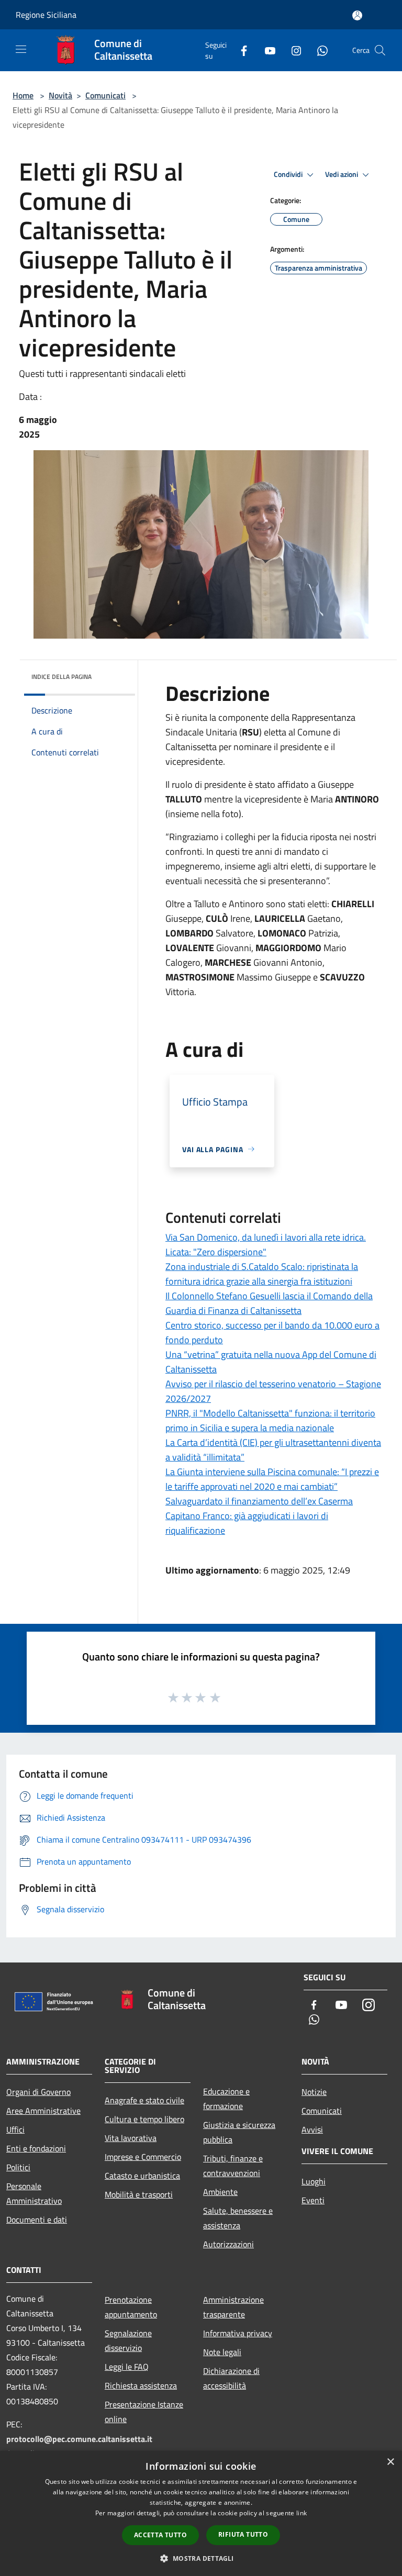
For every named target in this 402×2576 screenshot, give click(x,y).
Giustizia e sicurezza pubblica (239, 2132)
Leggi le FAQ (127, 2367)
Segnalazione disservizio (128, 2340)
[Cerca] (380, 50)
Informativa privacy (238, 2333)
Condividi (289, 174)
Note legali (222, 2352)
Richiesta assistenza (141, 2385)
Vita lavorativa (131, 2138)
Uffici (15, 2129)
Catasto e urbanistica (142, 2176)
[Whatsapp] (318, 50)
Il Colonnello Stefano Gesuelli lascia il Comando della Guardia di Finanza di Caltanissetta (269, 1303)
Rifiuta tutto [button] (243, 2534)
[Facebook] (240, 50)
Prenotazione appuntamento (131, 2307)
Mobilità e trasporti (139, 2194)
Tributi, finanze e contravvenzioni (233, 2166)
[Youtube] (266, 50)
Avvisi (312, 2129)
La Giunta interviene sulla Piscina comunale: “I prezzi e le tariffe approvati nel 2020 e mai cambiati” (272, 1479)
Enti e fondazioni (36, 2148)
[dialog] (201, 2513)
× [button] (390, 2462)
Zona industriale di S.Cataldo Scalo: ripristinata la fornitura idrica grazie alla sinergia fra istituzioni (262, 1274)
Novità (60, 95)
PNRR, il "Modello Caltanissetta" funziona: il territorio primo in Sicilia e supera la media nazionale (270, 1420)
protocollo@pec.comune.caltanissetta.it (79, 2439)
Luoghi (314, 2181)
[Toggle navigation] (21, 49)
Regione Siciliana (46, 15)
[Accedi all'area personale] (357, 15)
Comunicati (105, 95)
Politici (18, 2167)
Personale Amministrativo (34, 2193)
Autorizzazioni (228, 2244)
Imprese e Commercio (143, 2157)
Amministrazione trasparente (233, 2307)
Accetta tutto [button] (160, 2535)
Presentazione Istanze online (144, 2412)
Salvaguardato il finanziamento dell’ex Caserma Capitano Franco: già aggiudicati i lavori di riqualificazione (259, 1516)
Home (23, 95)
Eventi (313, 2200)
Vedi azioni (342, 174)
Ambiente (220, 2192)
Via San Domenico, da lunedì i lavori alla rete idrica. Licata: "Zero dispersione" (266, 1245)
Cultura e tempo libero (144, 2119)
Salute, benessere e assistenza (238, 2218)
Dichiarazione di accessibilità (231, 2378)
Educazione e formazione (226, 2099)
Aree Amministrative (43, 2111)
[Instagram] (292, 50)
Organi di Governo (38, 2092)
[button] (201, 2558)
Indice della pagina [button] (62, 677)
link (301, 2513)
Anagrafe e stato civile (144, 2100)
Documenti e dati (37, 2220)
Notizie (314, 2092)
